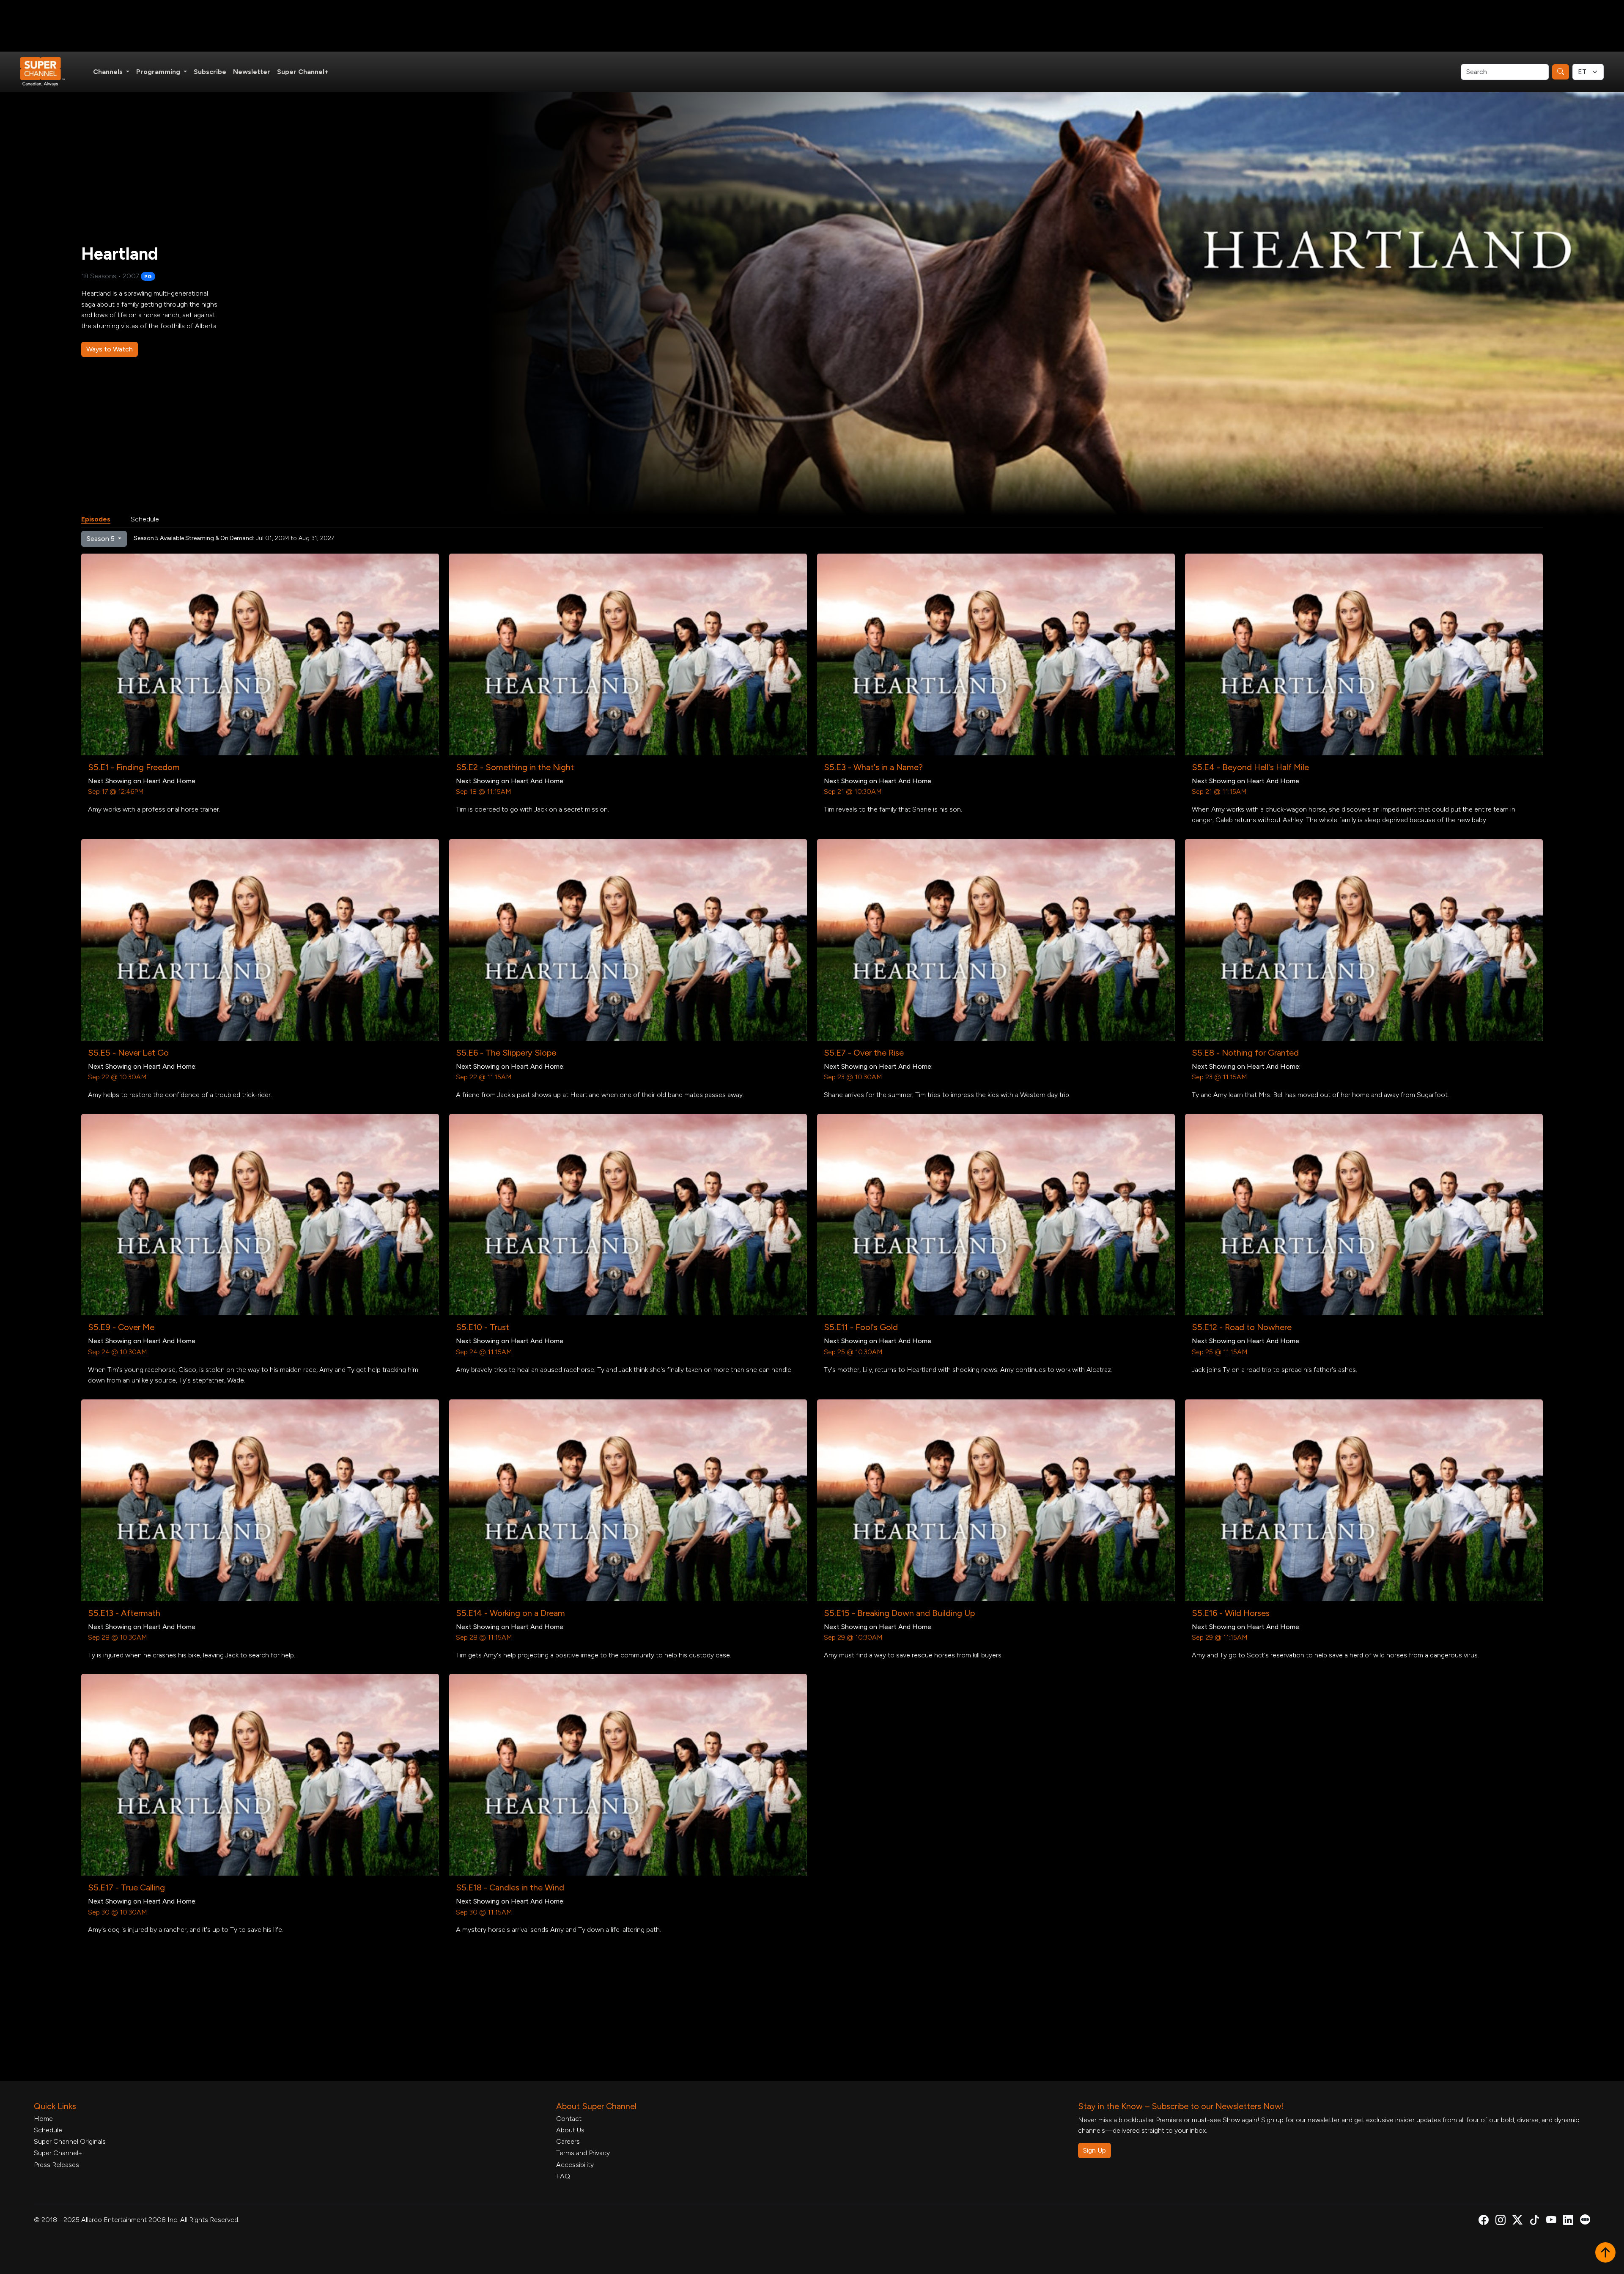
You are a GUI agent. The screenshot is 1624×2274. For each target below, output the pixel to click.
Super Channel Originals (70, 2141)
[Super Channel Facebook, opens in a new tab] (1484, 2221)
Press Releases (56, 2165)
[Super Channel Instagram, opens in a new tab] (1501, 2221)
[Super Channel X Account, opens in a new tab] (1517, 2221)
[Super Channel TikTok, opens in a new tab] (1534, 2221)
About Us (570, 2130)
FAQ (563, 2176)
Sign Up (1095, 2150)
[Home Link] (48, 72)
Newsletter (252, 72)
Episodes (96, 519)
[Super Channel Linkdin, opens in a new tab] (1568, 2221)
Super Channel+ (303, 72)
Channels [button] (109, 72)
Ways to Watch (110, 349)
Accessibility (575, 2165)
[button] (1605, 2253)
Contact (569, 2119)
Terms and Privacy (583, 2153)
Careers (568, 2141)
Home (43, 2119)
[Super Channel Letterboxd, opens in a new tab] (1585, 2219)
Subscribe (210, 72)
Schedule (145, 519)
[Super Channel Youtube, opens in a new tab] (1551, 2221)
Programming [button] (159, 72)
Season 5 (101, 539)
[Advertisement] (812, 26)
